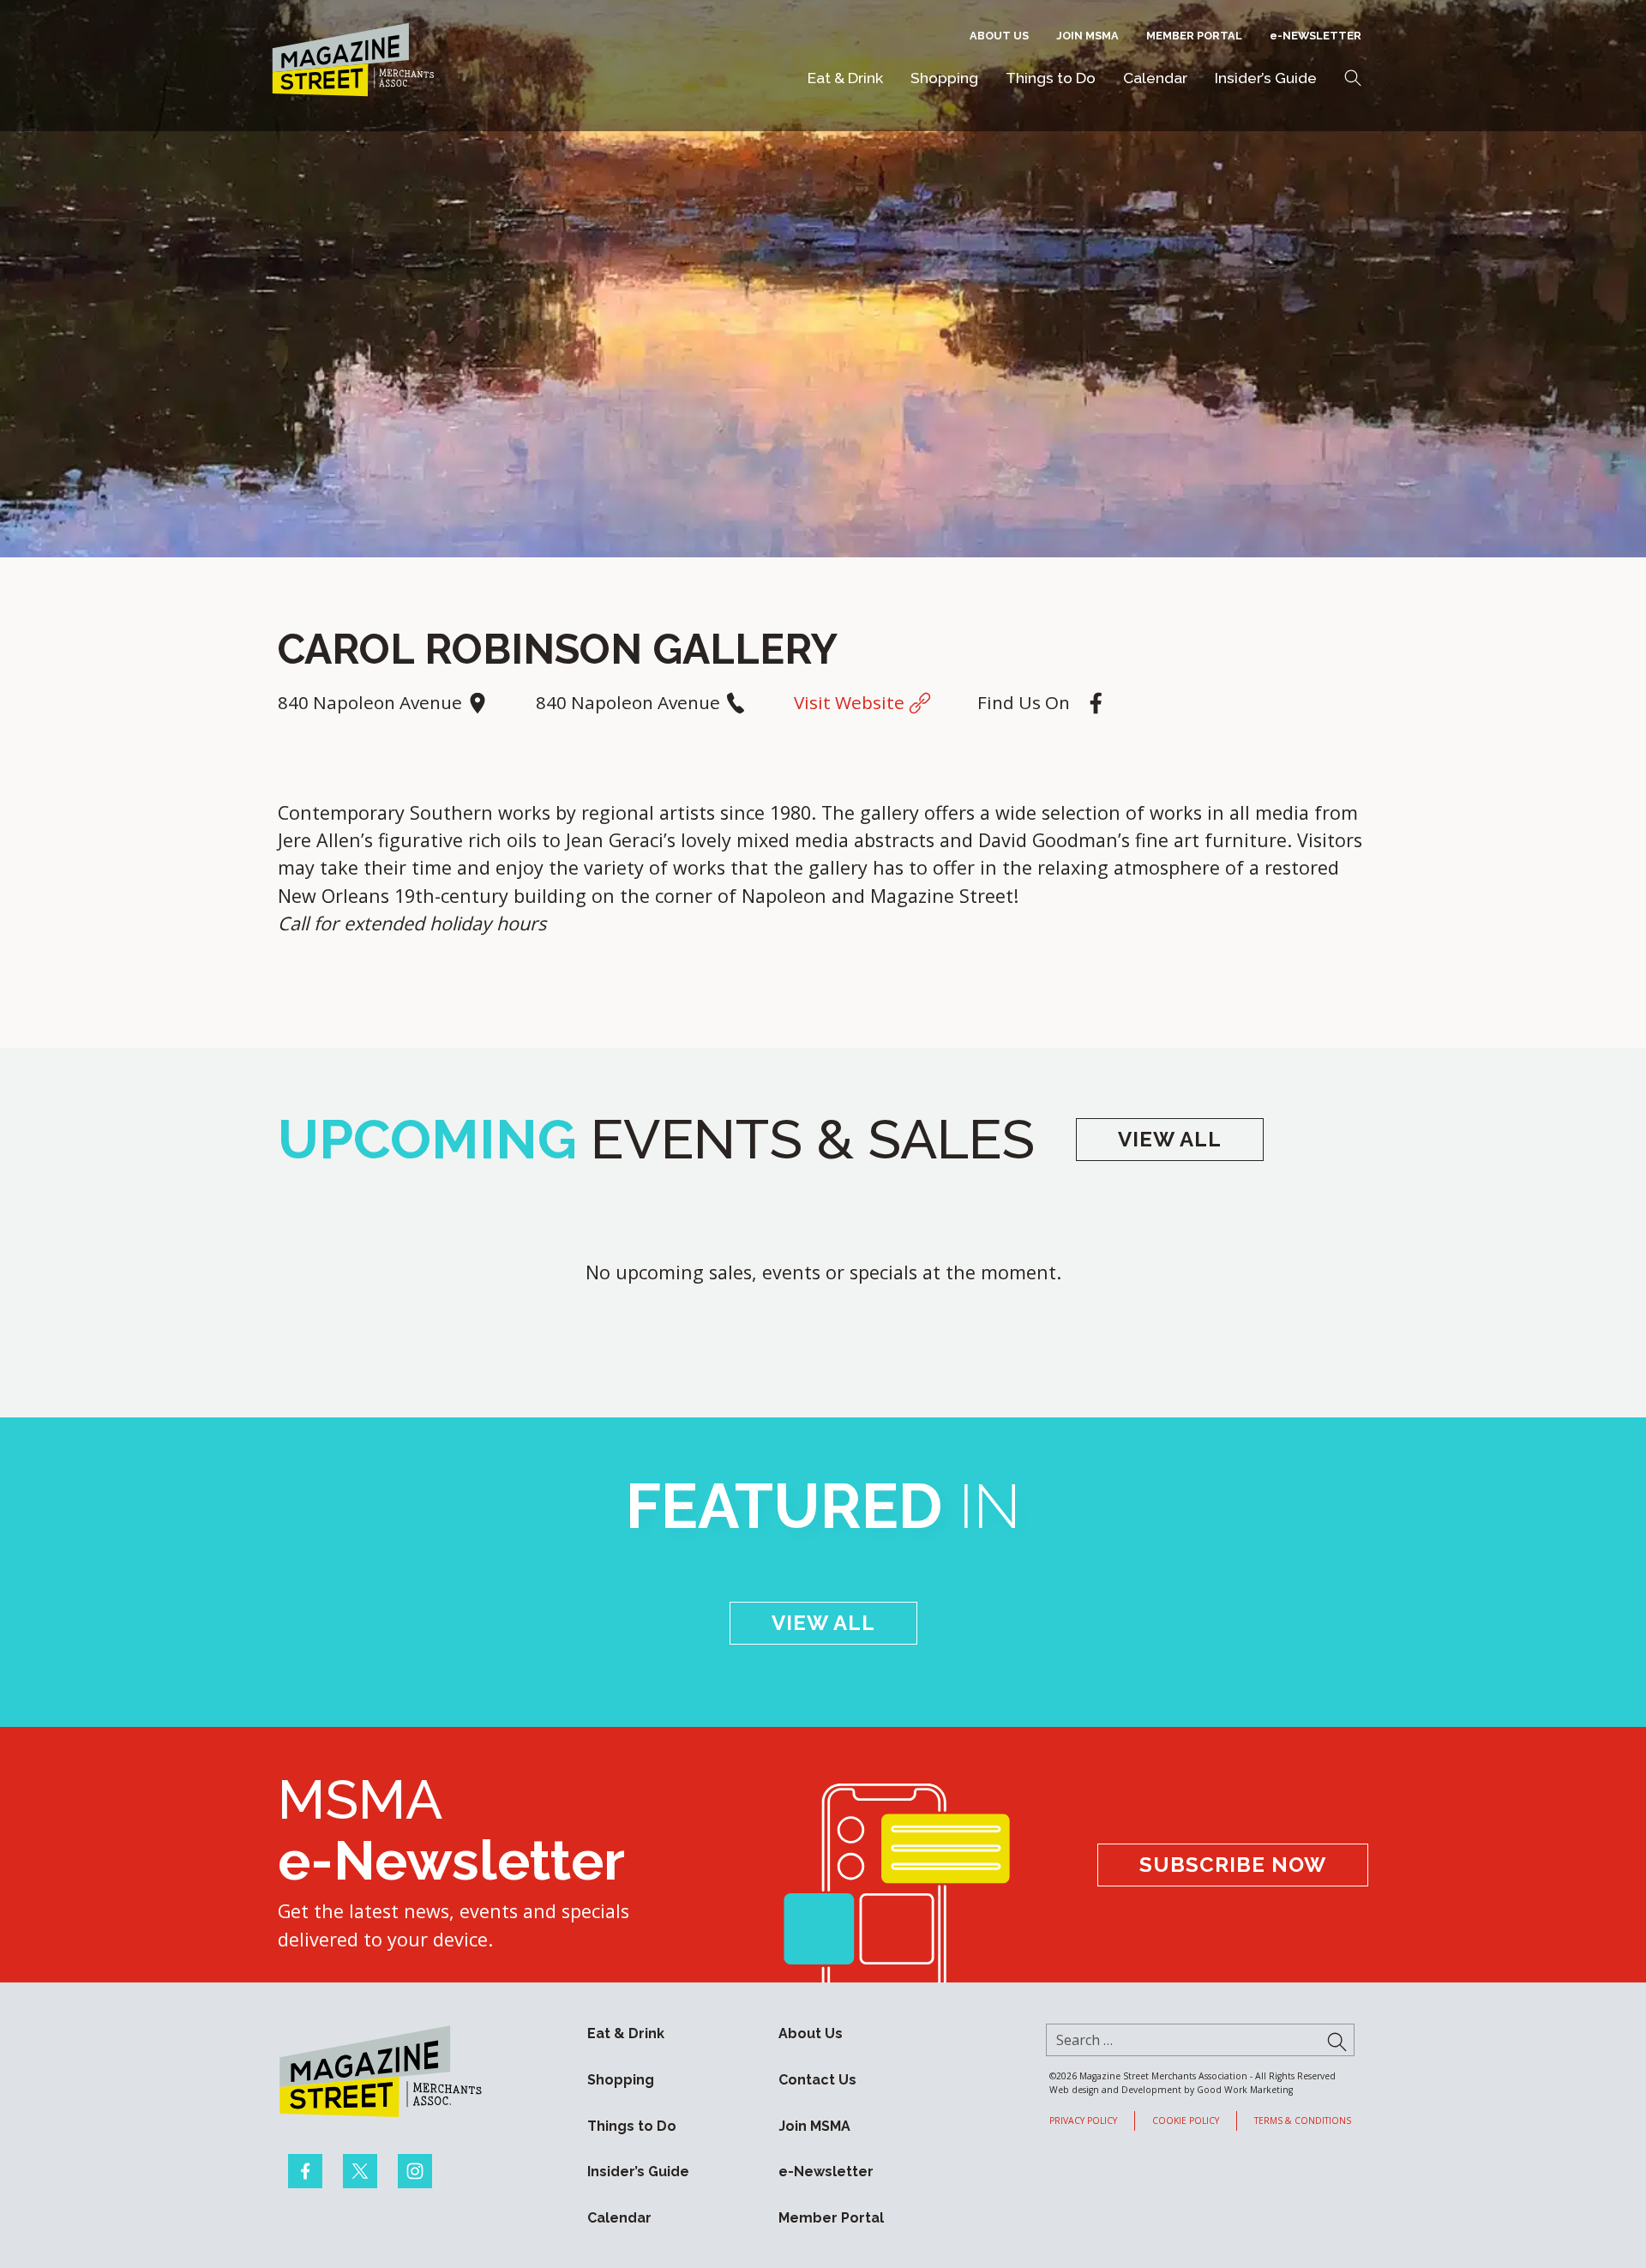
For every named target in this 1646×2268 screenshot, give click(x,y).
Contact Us (817, 2080)
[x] (360, 2171)
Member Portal (1194, 36)
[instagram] (415, 2171)
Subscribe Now (1233, 1865)
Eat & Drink (845, 78)
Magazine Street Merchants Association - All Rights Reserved (1207, 2076)
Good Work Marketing (1245, 2090)
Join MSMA (1087, 36)
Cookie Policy (1186, 2121)
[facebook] (305, 2171)
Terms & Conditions (1303, 2121)
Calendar (1155, 78)
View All (1170, 1139)
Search (1353, 78)
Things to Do (1051, 78)
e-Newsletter (1316, 36)
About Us (999, 36)
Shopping (944, 78)
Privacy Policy (1083, 2121)
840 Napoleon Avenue (372, 702)
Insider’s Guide (1266, 78)
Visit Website (851, 702)
